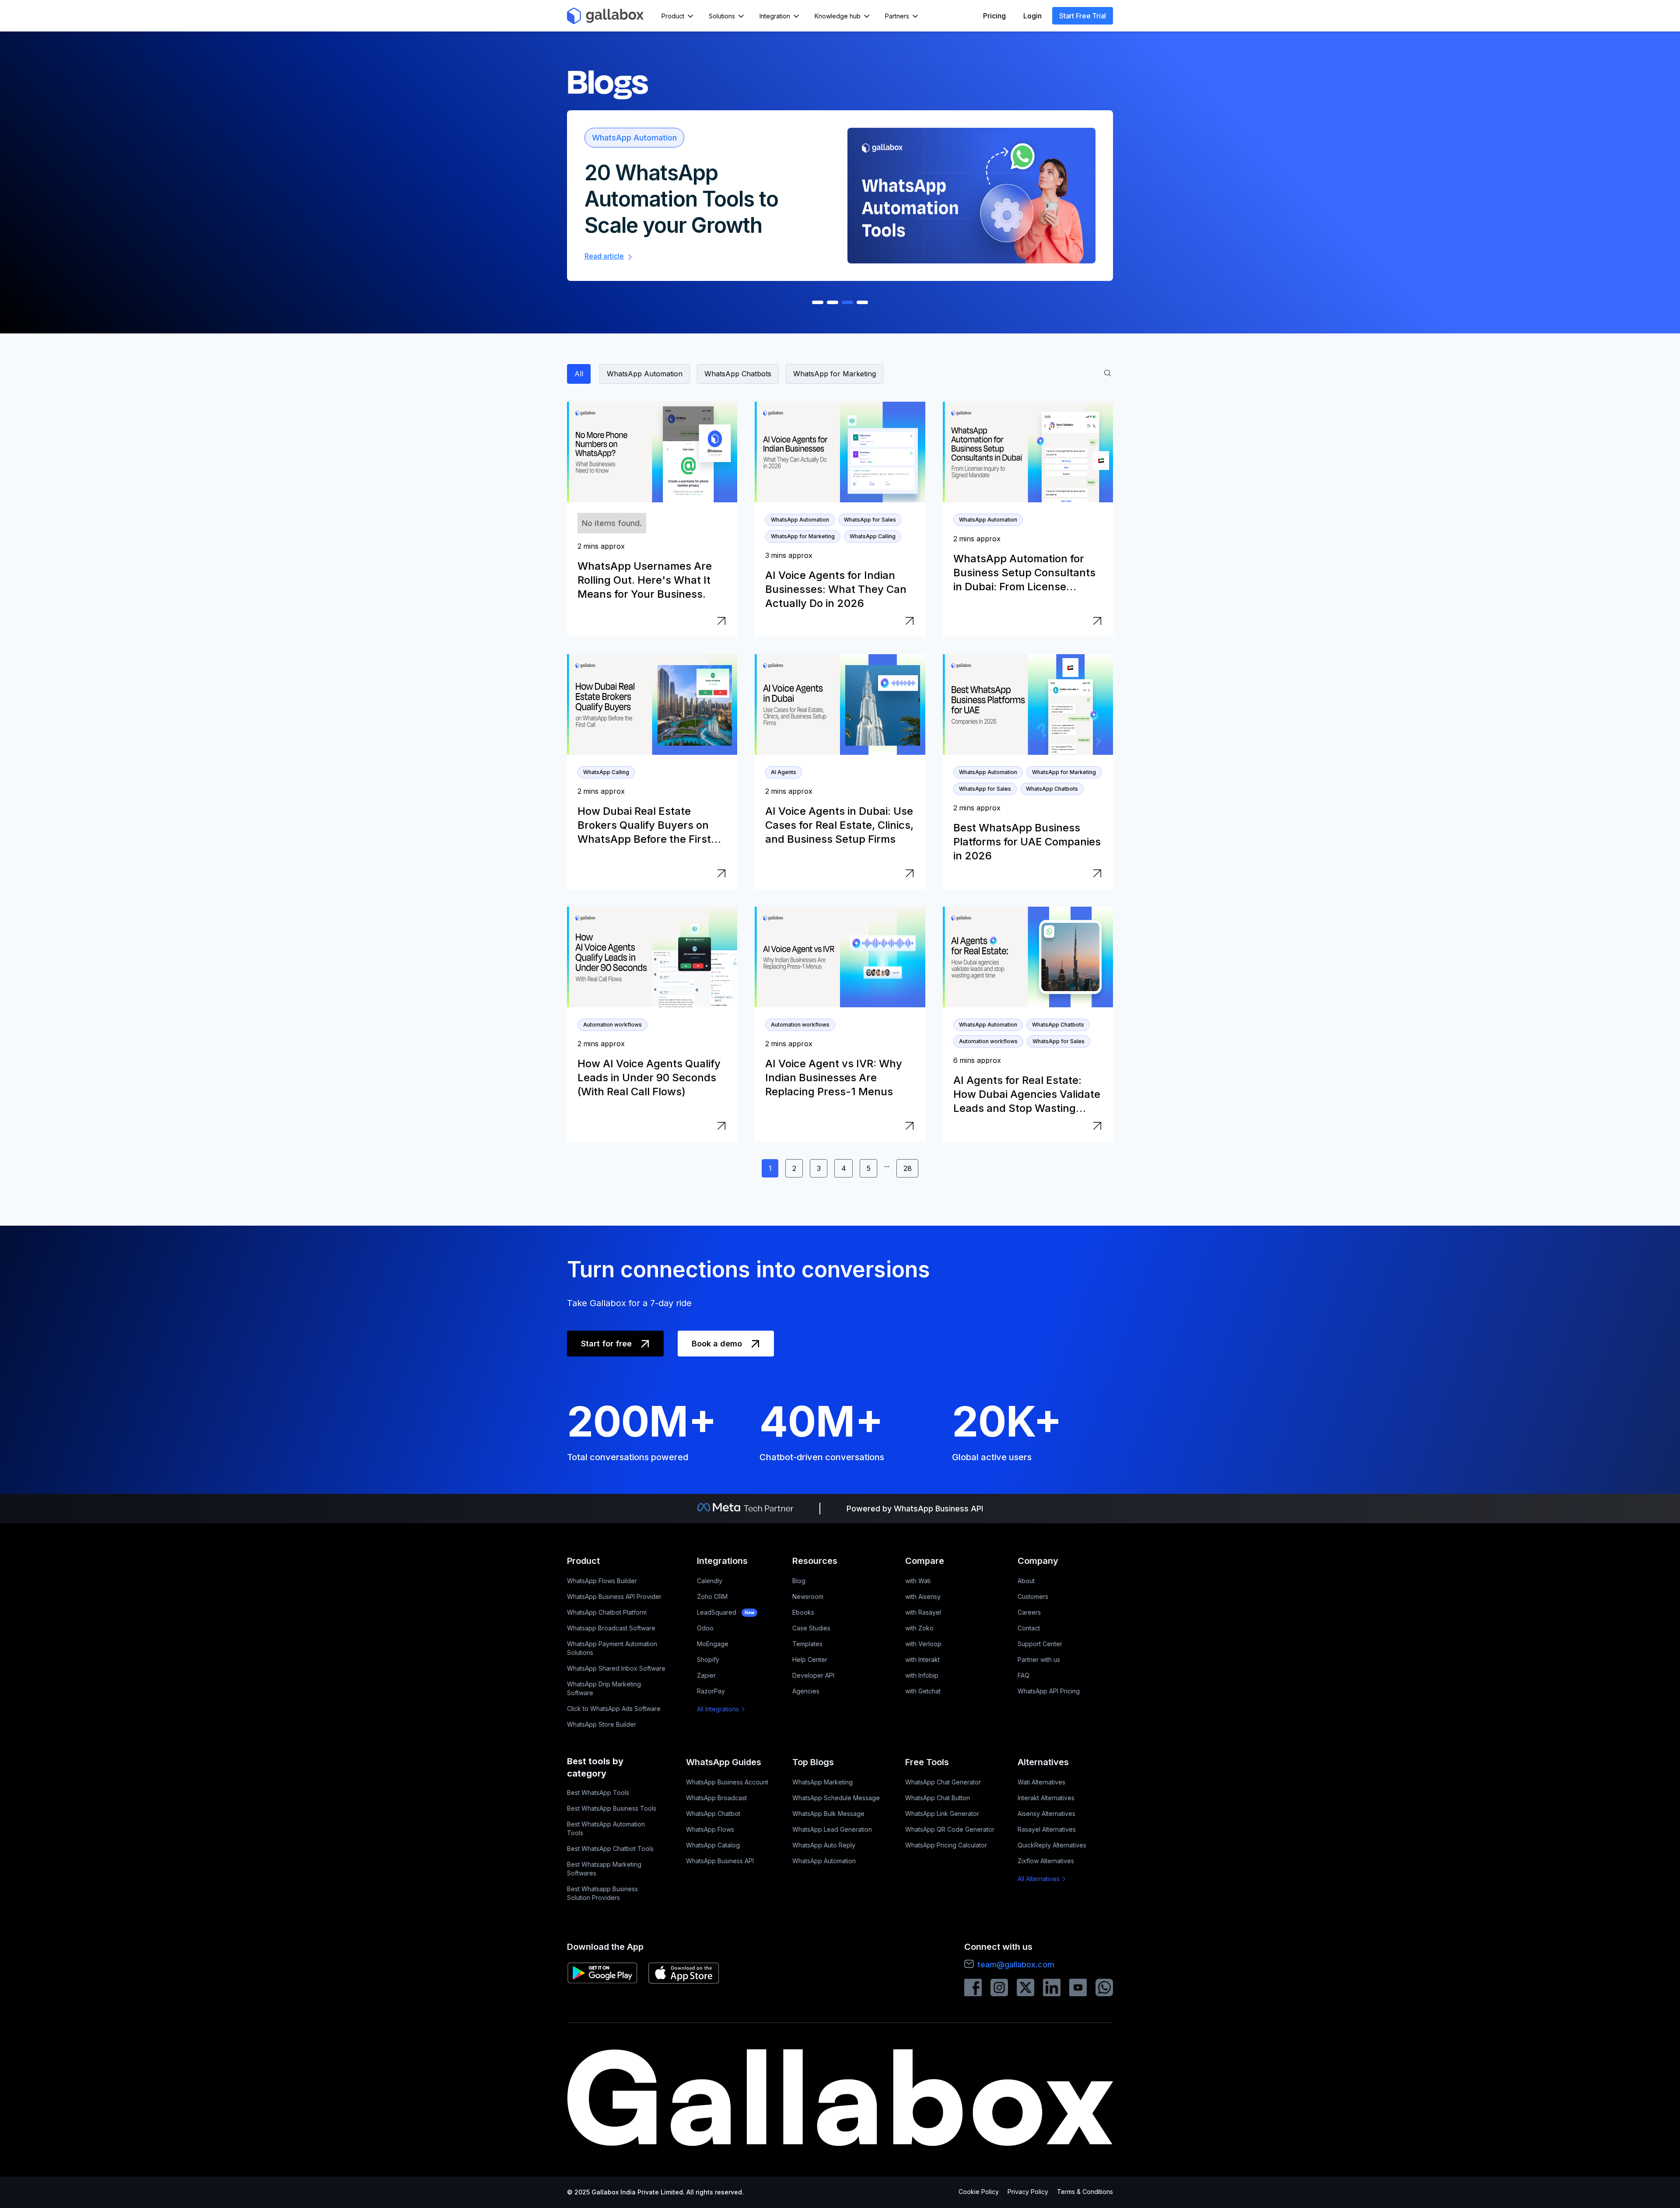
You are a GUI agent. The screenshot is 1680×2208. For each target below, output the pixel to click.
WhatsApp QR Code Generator (950, 1829)
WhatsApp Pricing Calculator (946, 1845)
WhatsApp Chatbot (713, 1814)
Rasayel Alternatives (1047, 1829)
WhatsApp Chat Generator (943, 1782)
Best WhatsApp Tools (598, 1793)
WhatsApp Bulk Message (828, 1814)
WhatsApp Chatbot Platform (607, 1612)
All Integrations (718, 1709)
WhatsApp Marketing (822, 1782)
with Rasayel (923, 1612)
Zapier (706, 1675)
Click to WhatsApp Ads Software (614, 1709)
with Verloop (923, 1644)
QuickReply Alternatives (1052, 1845)
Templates (807, 1644)
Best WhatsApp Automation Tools (606, 1828)
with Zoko (919, 1628)
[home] (605, 16)
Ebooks (803, 1612)
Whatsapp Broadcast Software (611, 1628)
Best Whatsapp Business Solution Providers (602, 1893)
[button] (678, 16)
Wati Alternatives (1041, 1782)
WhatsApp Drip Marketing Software (604, 1688)
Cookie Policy (979, 2192)
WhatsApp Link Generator (942, 1814)
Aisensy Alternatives (1046, 1814)
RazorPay (711, 1691)
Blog (799, 1581)
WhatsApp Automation (824, 1861)
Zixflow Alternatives (1046, 1861)
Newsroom (808, 1596)
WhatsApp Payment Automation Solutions (612, 1648)
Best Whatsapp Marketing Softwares (604, 1869)
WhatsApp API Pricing (1049, 1691)
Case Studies (811, 1628)
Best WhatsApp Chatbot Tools (610, 1849)
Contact (1029, 1628)
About (1026, 1581)
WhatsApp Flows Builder (602, 1581)
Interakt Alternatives (1046, 1798)
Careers (1029, 1612)
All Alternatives (1039, 1879)
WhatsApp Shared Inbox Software (616, 1668)
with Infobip (922, 1675)
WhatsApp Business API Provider (614, 1596)
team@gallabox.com (1016, 1964)
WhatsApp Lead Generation (832, 1829)
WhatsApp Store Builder (602, 1724)
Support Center (1040, 1644)
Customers (1033, 1596)
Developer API (813, 1675)
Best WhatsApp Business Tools (612, 1808)
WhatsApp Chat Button (938, 1798)
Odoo (705, 1628)
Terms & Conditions (1085, 2192)
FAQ (1024, 1675)
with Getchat (923, 1691)
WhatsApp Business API (720, 1861)
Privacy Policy (1028, 2192)
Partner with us (1039, 1660)
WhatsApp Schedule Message (836, 1798)
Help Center (810, 1660)
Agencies (806, 1691)
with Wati (918, 1581)
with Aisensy (923, 1596)
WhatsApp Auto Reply (824, 1845)
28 (908, 1168)
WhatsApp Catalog (713, 1845)
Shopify (708, 1660)
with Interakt (922, 1660)
